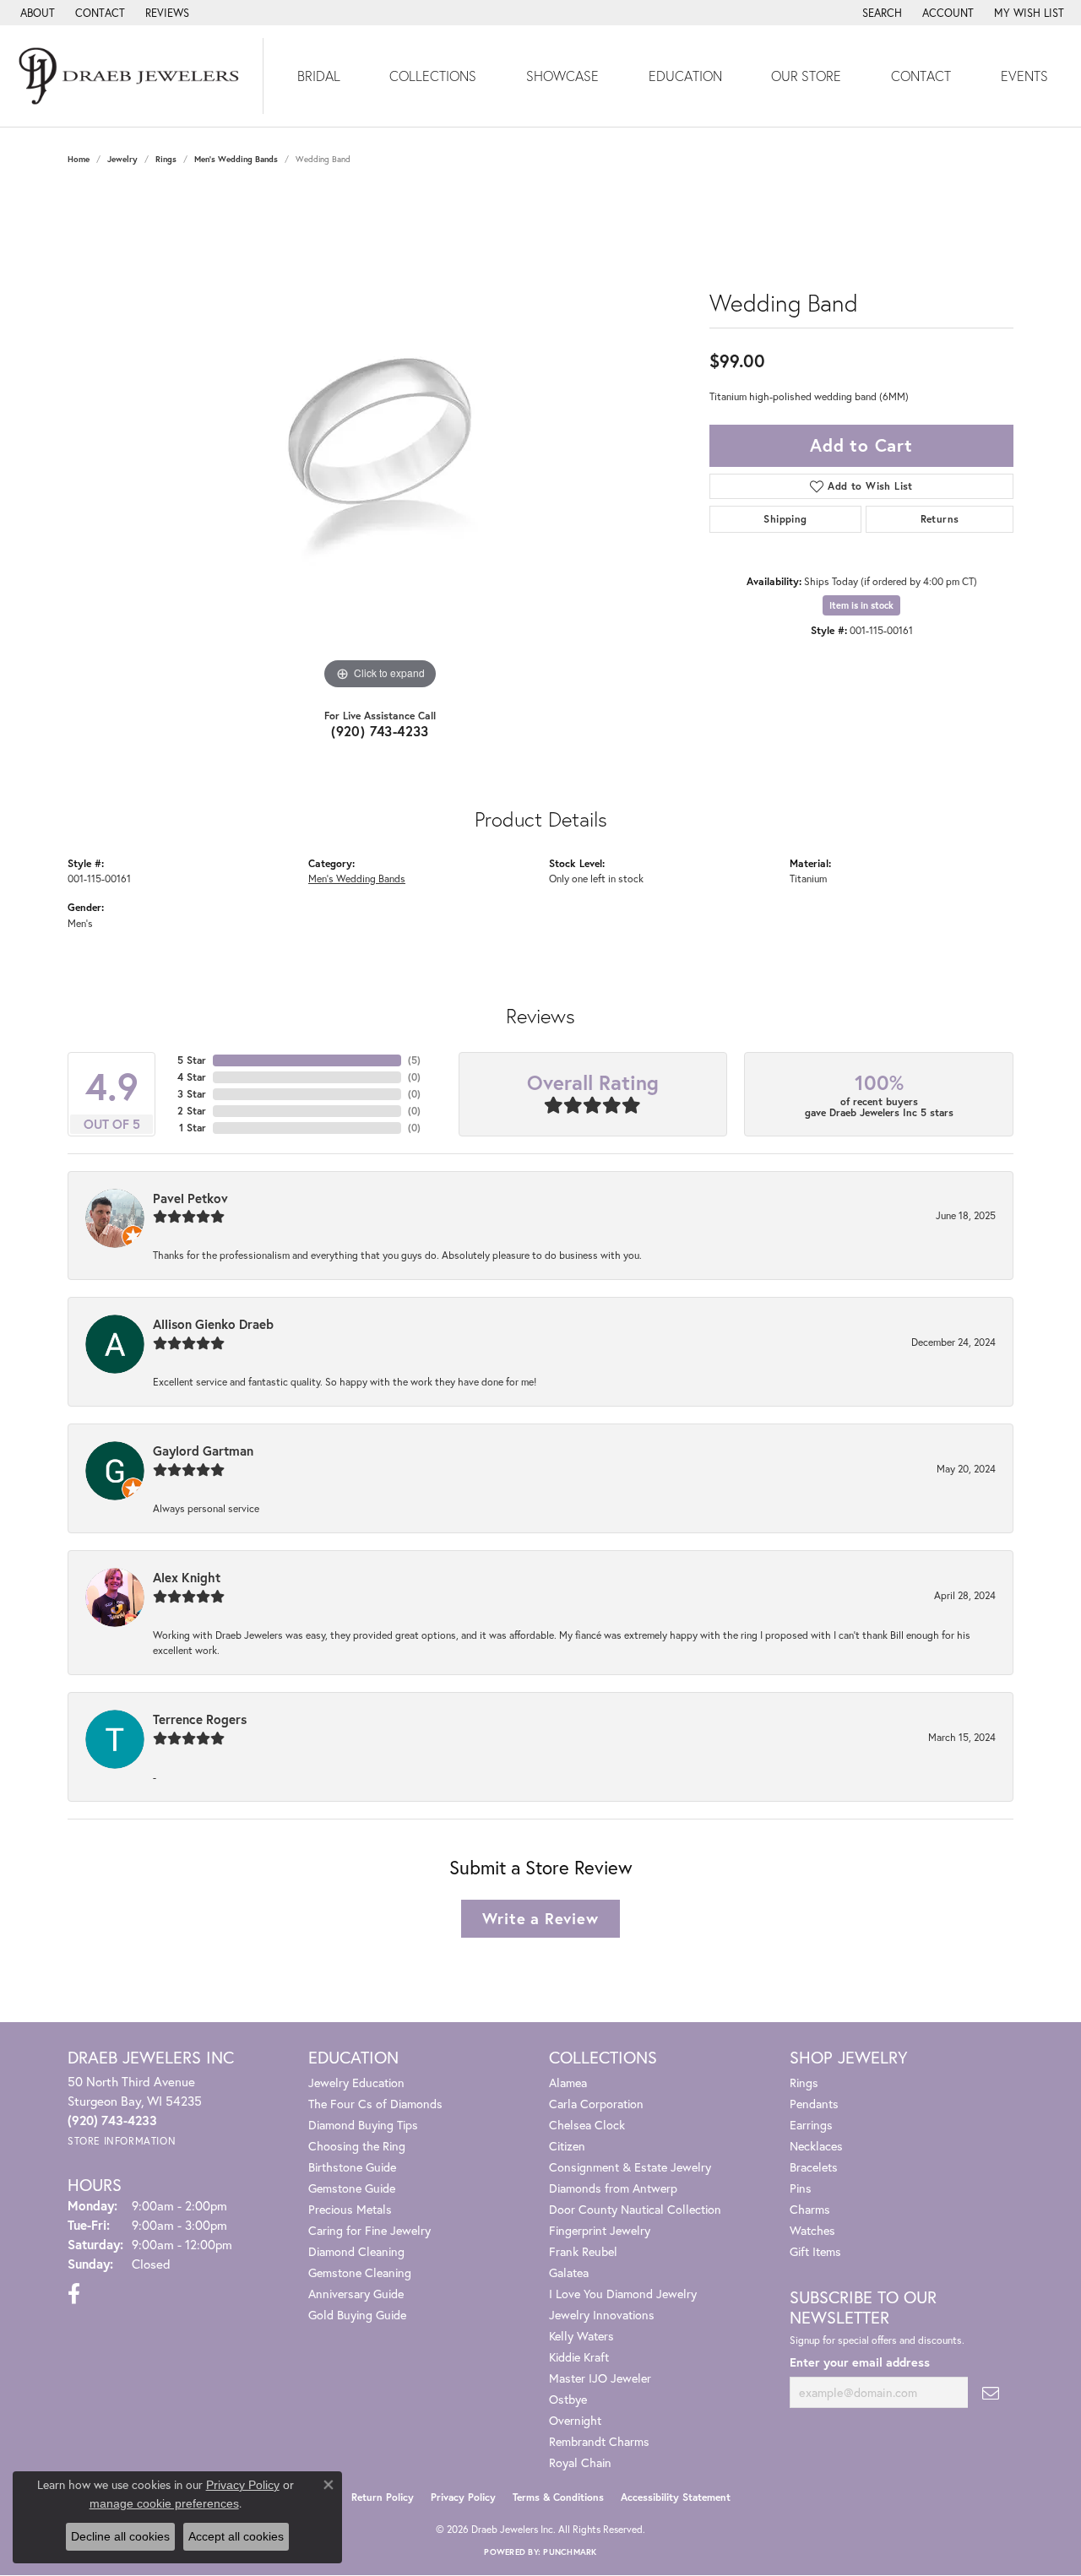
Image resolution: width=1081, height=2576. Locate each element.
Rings (166, 159)
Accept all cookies (236, 2536)
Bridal (319, 76)
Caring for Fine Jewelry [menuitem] (369, 2230)
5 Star (192, 1060)
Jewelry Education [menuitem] (356, 2082)
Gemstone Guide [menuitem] (352, 2188)
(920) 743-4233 (380, 731)
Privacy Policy (463, 2497)
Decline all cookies (120, 2536)
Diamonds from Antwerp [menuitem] (613, 2188)
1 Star (193, 1128)
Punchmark (570, 2552)
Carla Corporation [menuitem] (596, 2104)
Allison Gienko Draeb (213, 1324)
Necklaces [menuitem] (816, 2146)
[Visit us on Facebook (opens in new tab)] (74, 2294)
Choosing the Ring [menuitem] (357, 2146)
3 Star (192, 1094)
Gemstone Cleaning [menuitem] (360, 2272)
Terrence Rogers (200, 1719)
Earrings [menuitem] (811, 2125)
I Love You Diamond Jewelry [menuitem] (623, 2294)
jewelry (122, 159)
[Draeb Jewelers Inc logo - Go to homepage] (132, 76)
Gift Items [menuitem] (815, 2251)
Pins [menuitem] (801, 2188)
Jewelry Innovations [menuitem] (602, 2315)
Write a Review (540, 1918)
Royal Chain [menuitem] (580, 2462)
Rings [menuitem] (804, 2082)
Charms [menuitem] (810, 2209)
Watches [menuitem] (812, 2230)
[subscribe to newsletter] (991, 2392)
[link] (36, 13)
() (414, 1060)
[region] (380, 441)
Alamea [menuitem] (568, 2082)
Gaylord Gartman (203, 1451)
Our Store (806, 76)
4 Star (192, 1077)
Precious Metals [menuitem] (350, 2209)
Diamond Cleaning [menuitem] (356, 2251)
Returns (940, 519)
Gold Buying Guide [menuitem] (357, 2315)
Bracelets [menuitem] (814, 2167)
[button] (880, 13)
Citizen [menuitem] (567, 2146)
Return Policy (383, 2497)
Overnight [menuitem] (575, 2420)
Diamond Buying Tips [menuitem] (363, 2125)
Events (1024, 76)
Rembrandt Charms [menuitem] (599, 2441)
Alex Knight (187, 1577)
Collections (433, 76)
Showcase (562, 76)
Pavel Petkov (190, 1198)
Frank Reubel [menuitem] (583, 2251)
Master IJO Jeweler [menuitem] (600, 2378)
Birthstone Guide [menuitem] (352, 2167)
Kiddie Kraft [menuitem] (579, 2357)
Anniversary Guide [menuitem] (356, 2294)
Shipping (785, 519)
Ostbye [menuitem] (568, 2399)
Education (685, 76)
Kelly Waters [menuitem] (581, 2336)
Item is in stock (861, 605)
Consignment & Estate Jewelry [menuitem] (630, 2167)
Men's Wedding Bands (236, 159)
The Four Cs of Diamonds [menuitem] (375, 2104)
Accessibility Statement (676, 2497)
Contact (921, 76)
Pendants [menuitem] (814, 2104)
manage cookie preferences (164, 2503)
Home (79, 159)
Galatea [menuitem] (569, 2272)
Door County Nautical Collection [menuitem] (635, 2209)
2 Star (192, 1111)
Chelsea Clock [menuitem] (587, 2125)
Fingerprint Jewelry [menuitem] (600, 2230)
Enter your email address (860, 2362)
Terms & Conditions (558, 2497)
